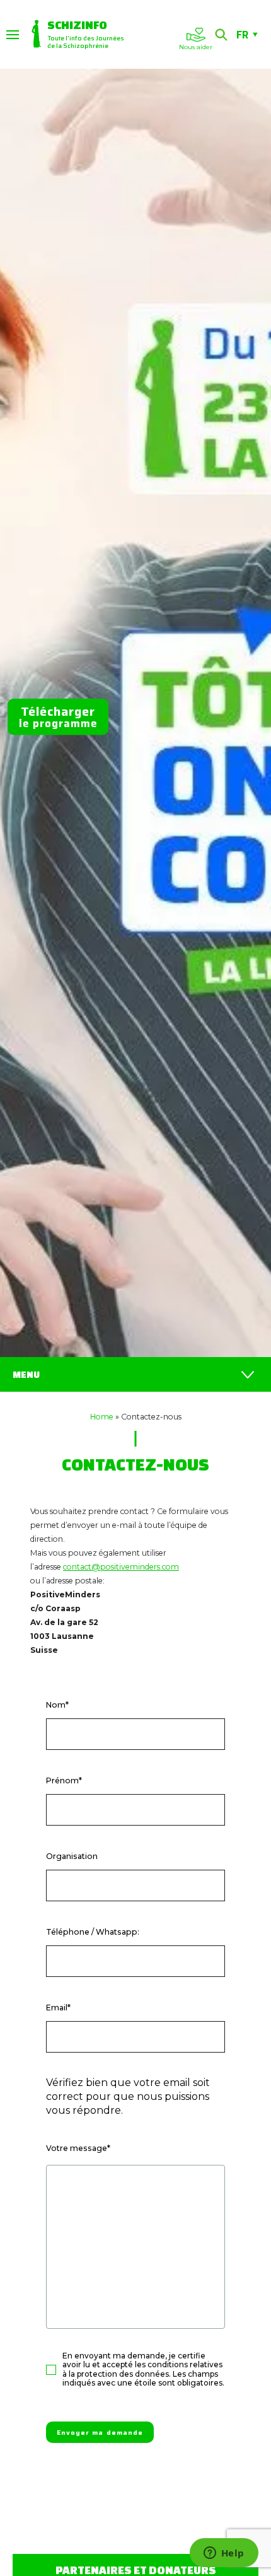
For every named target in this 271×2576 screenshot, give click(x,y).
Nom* (57, 1705)
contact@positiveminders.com (121, 1567)
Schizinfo (77, 25)
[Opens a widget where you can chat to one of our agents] (224, 2554)
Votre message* (78, 2148)
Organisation (72, 1856)
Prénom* (64, 1780)
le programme (58, 717)
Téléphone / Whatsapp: (93, 1932)
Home (102, 1417)
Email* (58, 2008)
